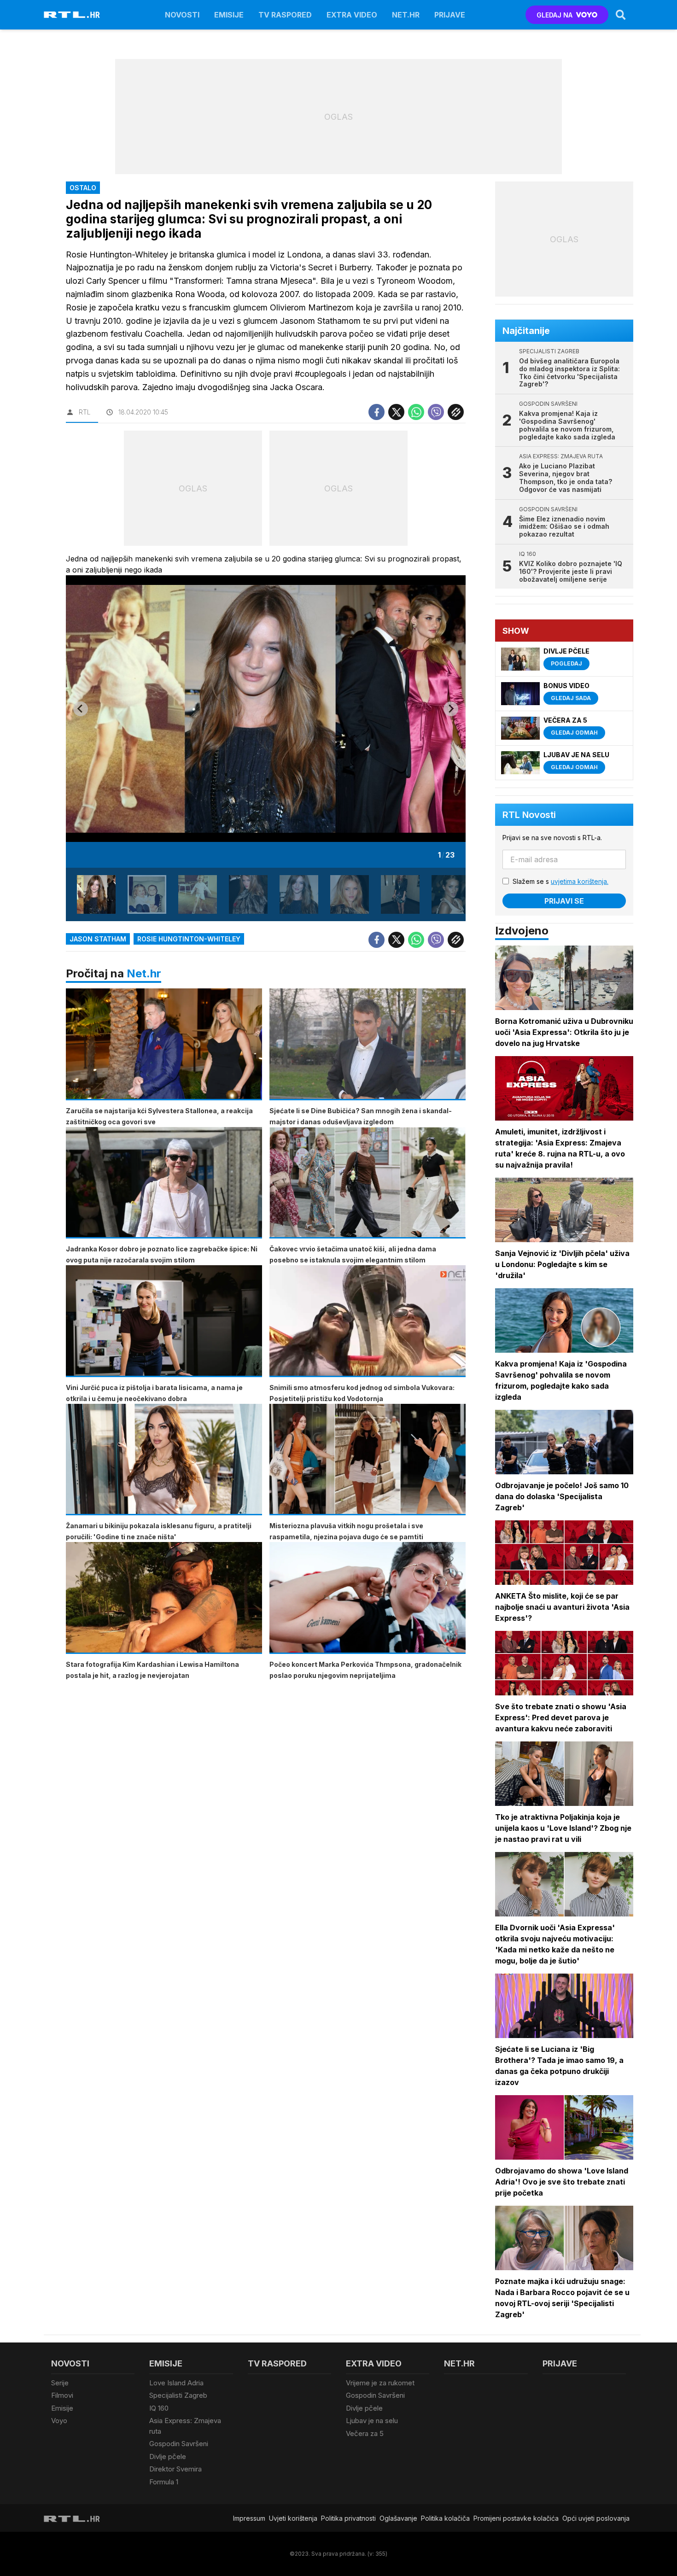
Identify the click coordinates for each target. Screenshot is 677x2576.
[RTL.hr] (72, 15)
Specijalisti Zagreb (178, 2395)
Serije (60, 2383)
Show (516, 631)
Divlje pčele (168, 2456)
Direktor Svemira (175, 2469)
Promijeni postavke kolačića (516, 2518)
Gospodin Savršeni (179, 2444)
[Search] (621, 15)
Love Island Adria (176, 2383)
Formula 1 (164, 2482)
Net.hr (144, 973)
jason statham (98, 939)
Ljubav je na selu (372, 2421)
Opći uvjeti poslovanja (596, 2518)
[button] (96, 894)
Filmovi (62, 2395)
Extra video (352, 15)
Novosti (182, 15)
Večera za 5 (365, 2433)
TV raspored (285, 15)
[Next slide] (451, 709)
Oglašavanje (398, 2518)
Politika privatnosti (348, 2518)
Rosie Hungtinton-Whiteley (189, 939)
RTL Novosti (529, 815)
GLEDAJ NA (554, 15)
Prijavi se (564, 901)
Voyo (59, 2421)
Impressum (249, 2518)
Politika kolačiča (445, 2518)
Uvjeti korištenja (293, 2518)
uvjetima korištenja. (580, 881)
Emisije (229, 15)
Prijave (450, 15)
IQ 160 (159, 2408)
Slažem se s (560, 881)
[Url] (456, 412)
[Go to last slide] (81, 709)
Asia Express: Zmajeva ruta (185, 2426)
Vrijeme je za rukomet (380, 2383)
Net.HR (406, 15)
